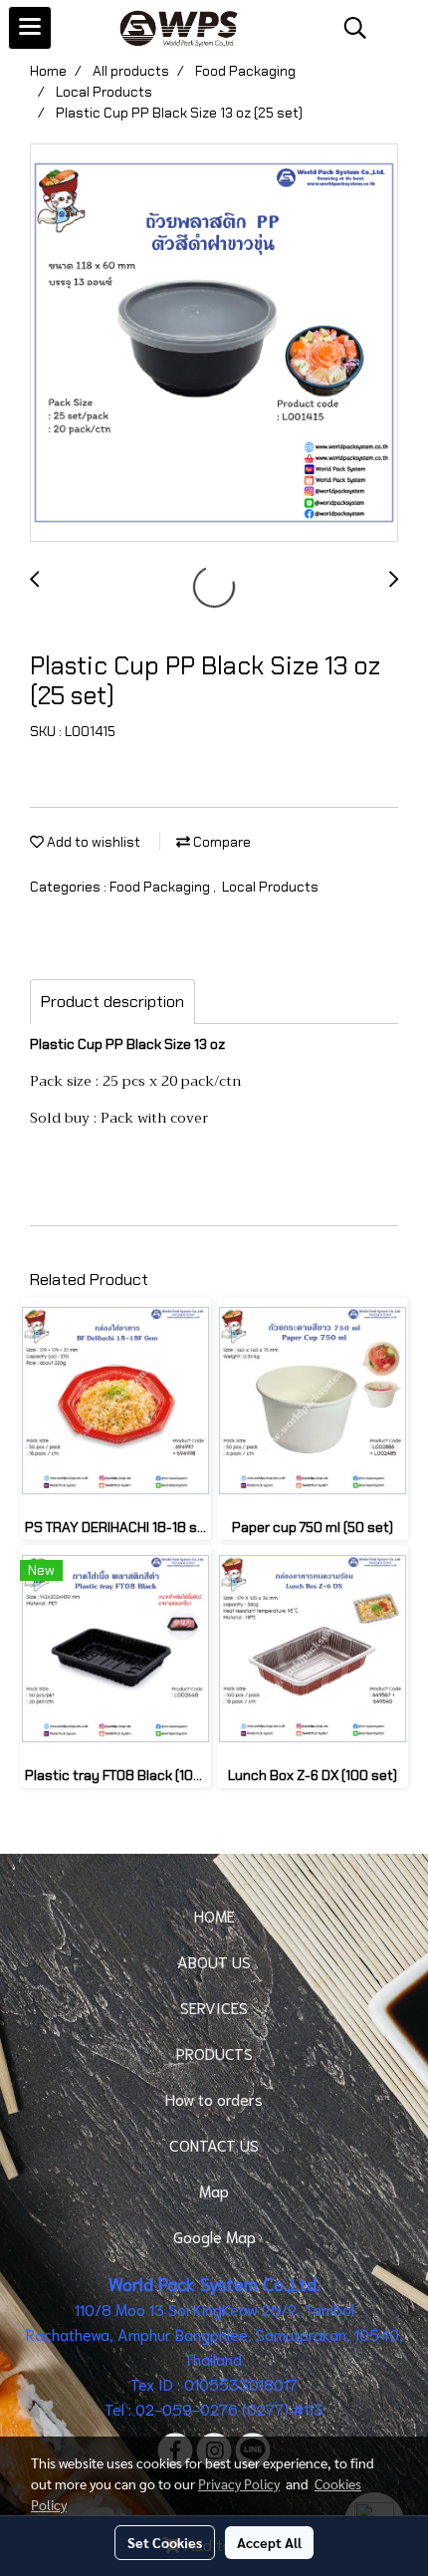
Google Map (214, 2236)
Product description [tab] (112, 1002)
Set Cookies (165, 2542)
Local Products (270, 887)
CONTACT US (214, 2144)
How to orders (214, 2098)
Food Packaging (161, 887)
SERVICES (214, 2007)
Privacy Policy (239, 2483)
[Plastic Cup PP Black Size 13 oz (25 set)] (214, 344)
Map (214, 2190)
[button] (348, 28)
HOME (214, 1915)
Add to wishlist (92, 842)
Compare (220, 842)
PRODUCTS (214, 2053)
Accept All (269, 2542)
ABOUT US (214, 1961)
